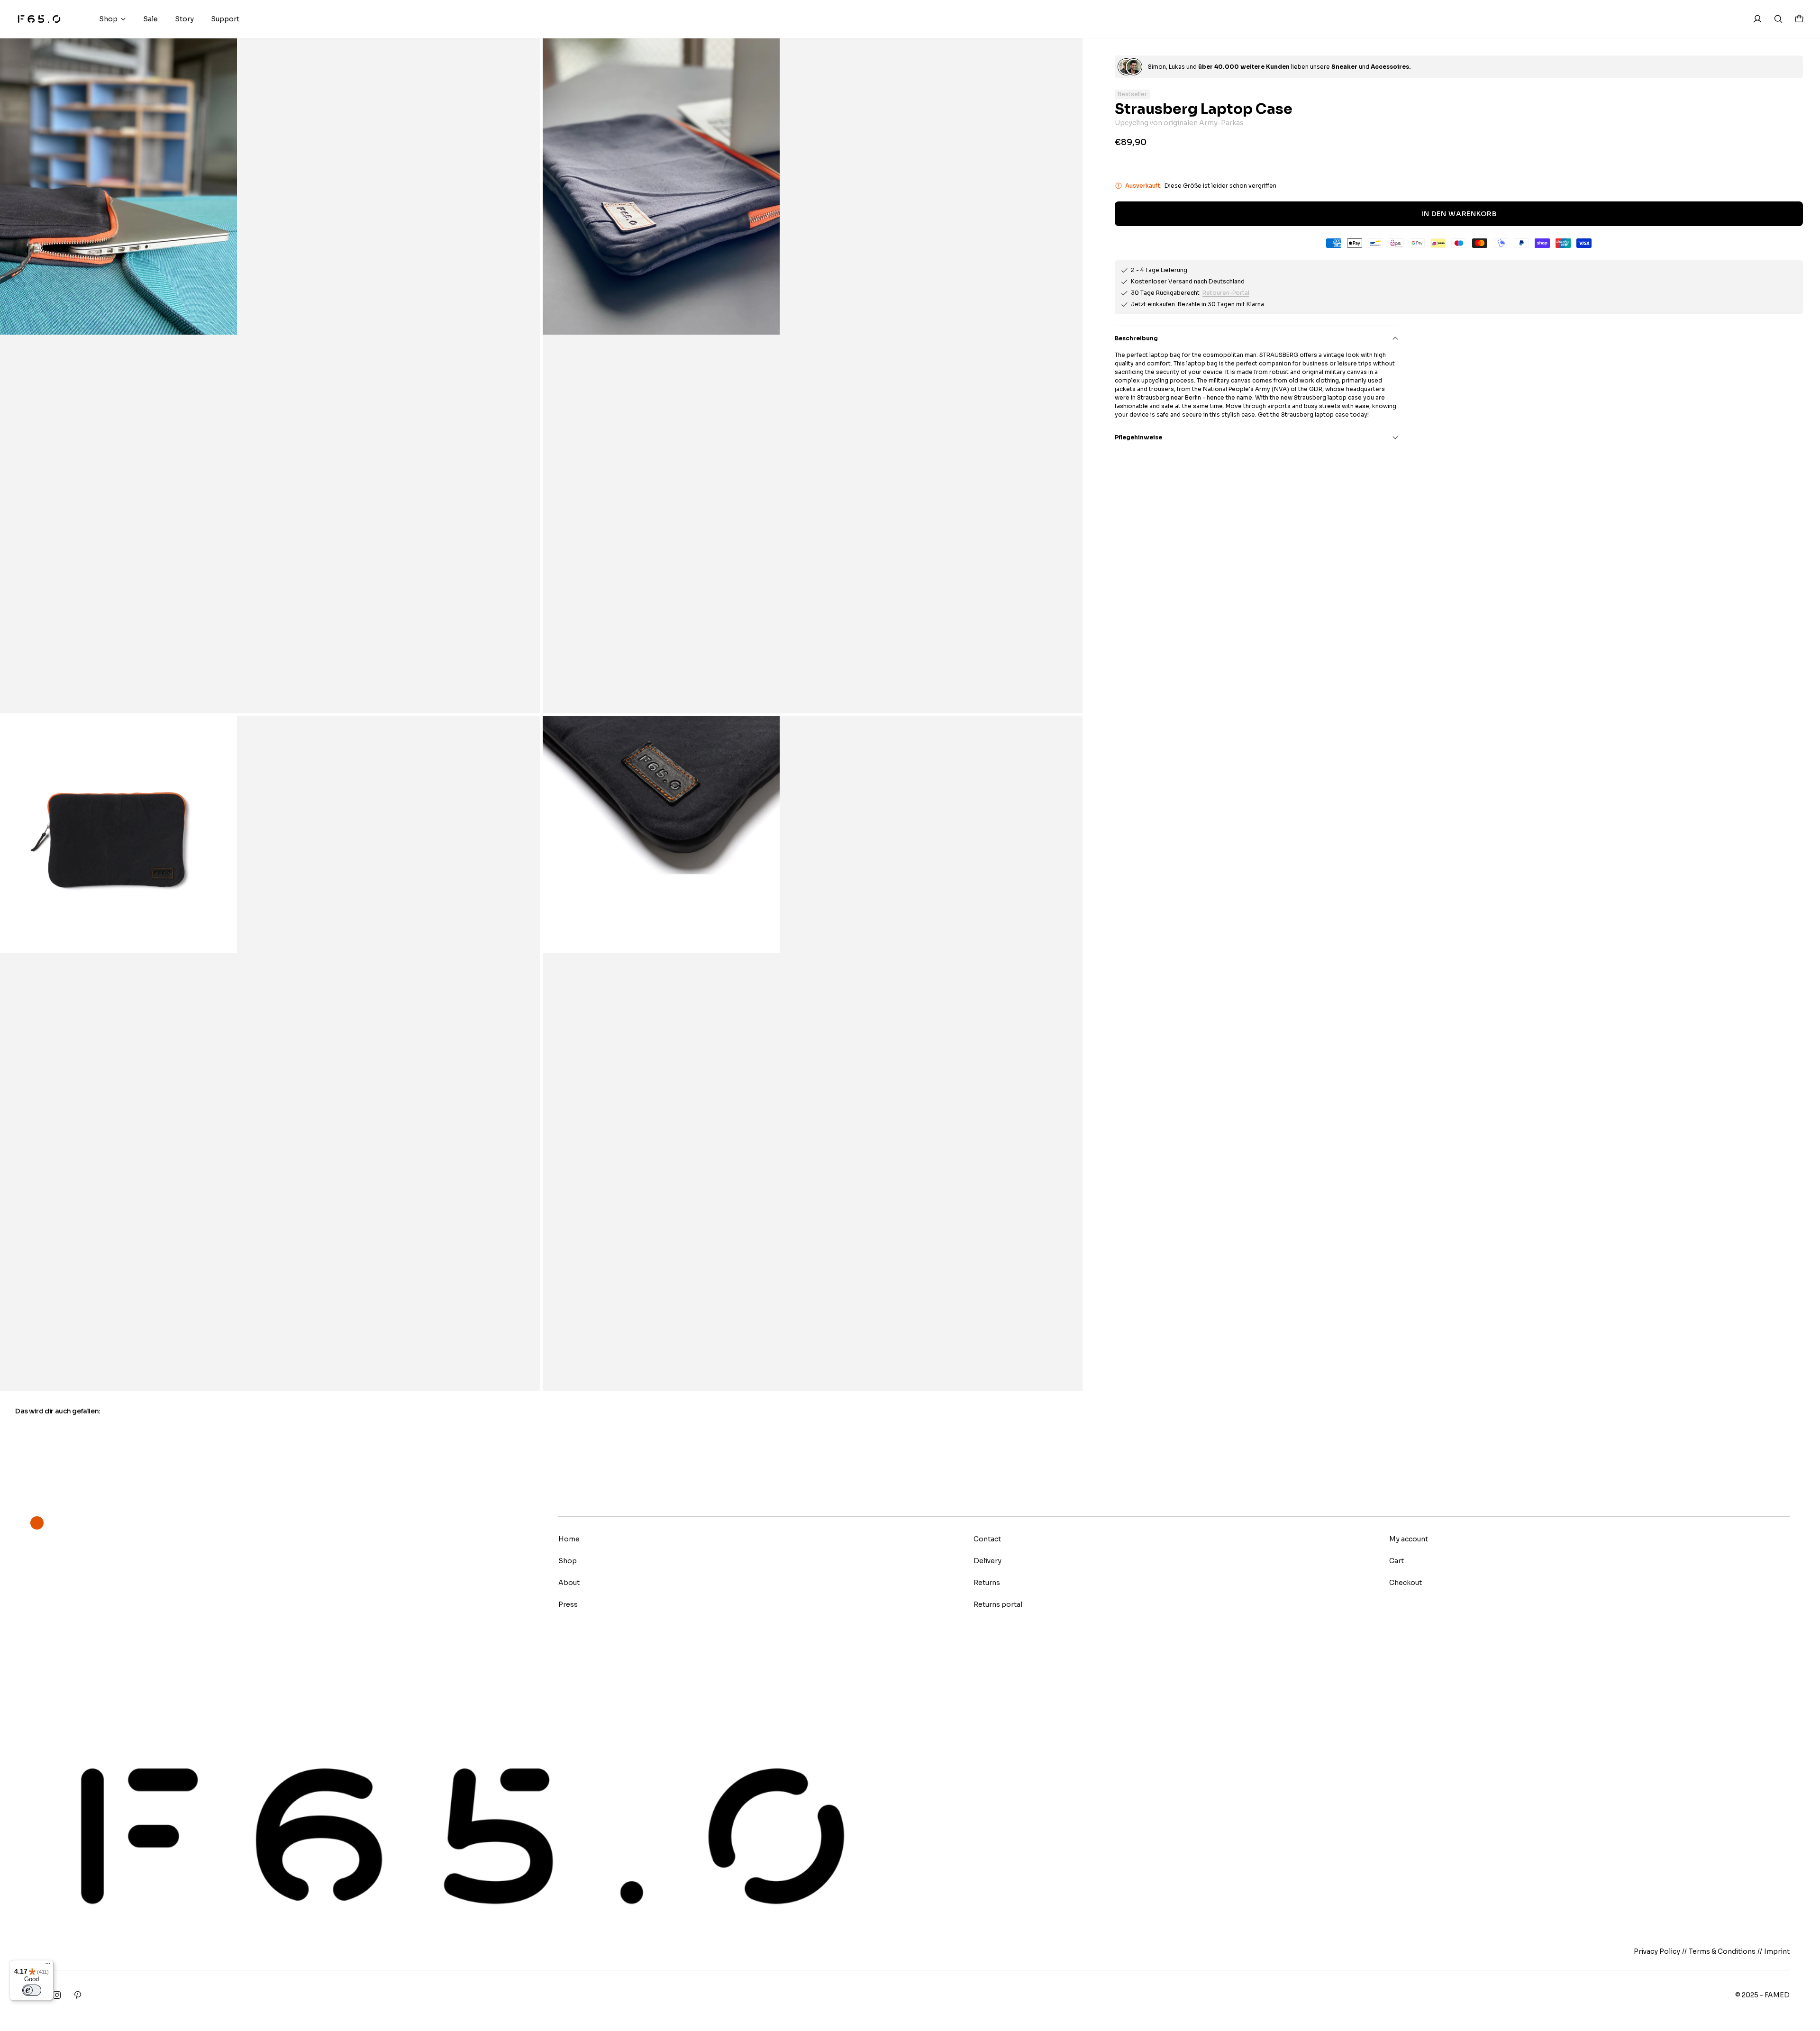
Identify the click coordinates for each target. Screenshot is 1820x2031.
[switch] (32, 1990)
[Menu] (48, 1966)
